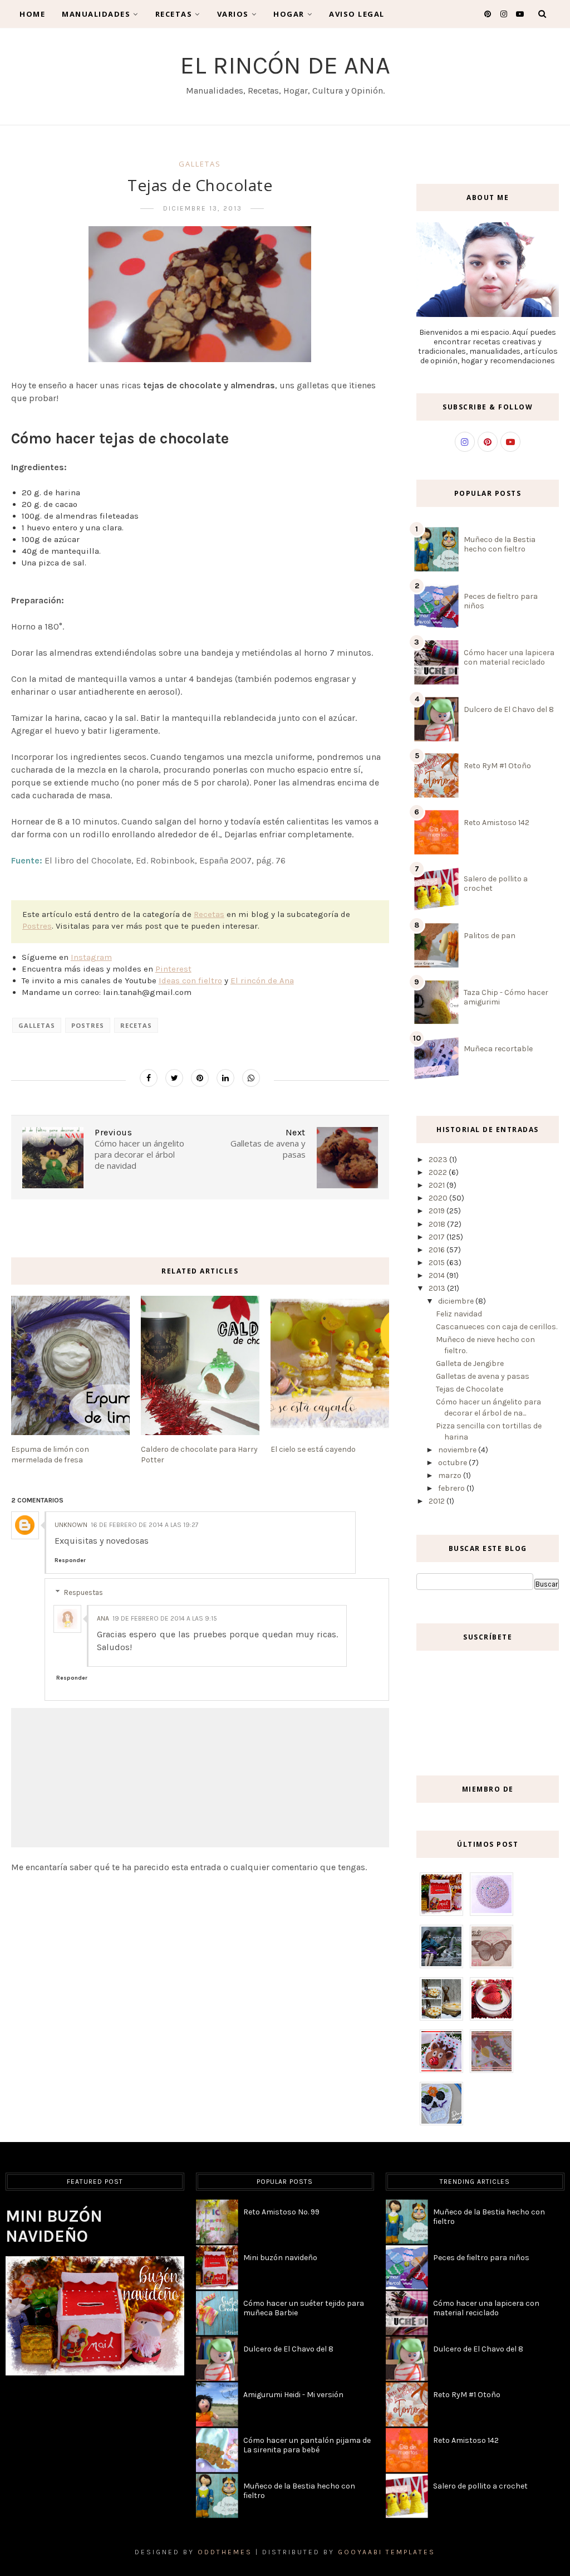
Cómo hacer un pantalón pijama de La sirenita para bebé (307, 2445)
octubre (453, 1463)
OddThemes (225, 2552)
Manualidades (96, 14)
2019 (438, 1211)
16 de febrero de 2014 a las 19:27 (145, 1525)
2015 (438, 1263)
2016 (438, 1250)
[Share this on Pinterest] (200, 1078)
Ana (103, 1618)
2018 (438, 1224)
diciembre (457, 1301)
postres (88, 1025)
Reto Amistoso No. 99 (281, 2212)
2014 (438, 1275)
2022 (439, 1172)
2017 (438, 1237)
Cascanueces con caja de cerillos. (497, 1327)
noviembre (458, 1450)
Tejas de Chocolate (470, 1389)
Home (32, 14)
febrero (452, 1488)
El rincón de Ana (262, 980)
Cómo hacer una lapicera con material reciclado (509, 657)
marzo (451, 1475)
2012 (438, 1501)
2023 (439, 1160)
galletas (200, 164)
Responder (70, 1560)
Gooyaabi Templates (387, 2552)
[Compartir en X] (174, 1078)
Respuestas (83, 1592)
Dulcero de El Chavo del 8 (509, 709)
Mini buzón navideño (54, 2226)
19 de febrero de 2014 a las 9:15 (165, 1618)
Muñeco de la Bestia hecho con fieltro (500, 544)
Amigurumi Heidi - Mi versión (293, 2395)
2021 (438, 1185)
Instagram (91, 957)
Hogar (289, 14)
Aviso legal (357, 14)
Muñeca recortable (498, 1049)
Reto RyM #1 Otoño (497, 766)
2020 (439, 1198)
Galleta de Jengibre (470, 1363)
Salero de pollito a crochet (480, 2486)
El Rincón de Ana (285, 65)
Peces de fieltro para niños (481, 2258)
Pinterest (173, 969)
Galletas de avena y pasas (483, 1376)
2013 (438, 1288)
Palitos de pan (490, 936)
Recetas (174, 14)
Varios (233, 14)
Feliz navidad (459, 1314)
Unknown (71, 1525)
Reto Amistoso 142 (497, 823)
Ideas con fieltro (190, 980)
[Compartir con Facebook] (149, 1078)
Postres (37, 926)
